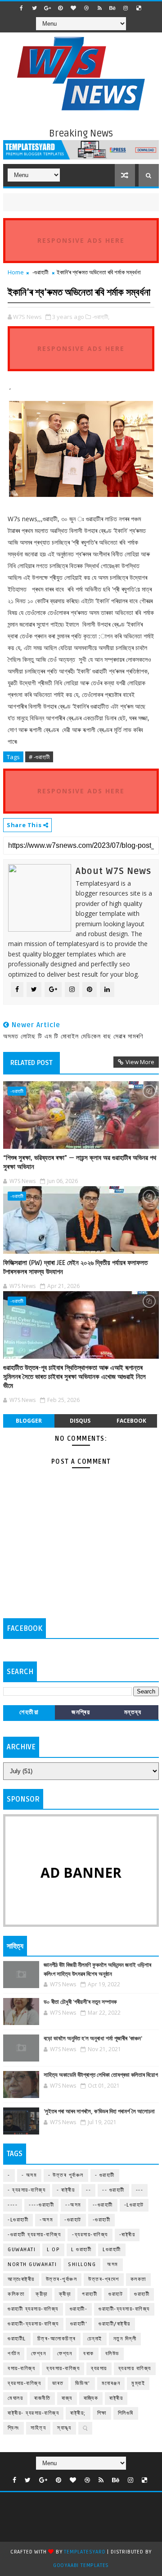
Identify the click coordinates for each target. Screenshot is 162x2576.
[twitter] (34, 8)
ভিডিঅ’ (83, 2383)
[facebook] (21, 8)
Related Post (31, 1063)
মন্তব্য (133, 1712)
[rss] (99, 8)
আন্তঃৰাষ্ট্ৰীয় (21, 2279)
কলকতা (138, 2279)
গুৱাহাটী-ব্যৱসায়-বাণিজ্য (33, 2324)
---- (13, 2205)
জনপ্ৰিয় (81, 1712)
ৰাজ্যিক (91, 2398)
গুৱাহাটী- (79, 2309)
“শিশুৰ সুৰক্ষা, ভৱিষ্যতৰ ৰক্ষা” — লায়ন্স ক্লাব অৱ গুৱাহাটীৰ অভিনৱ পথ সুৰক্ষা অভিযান (80, 1162)
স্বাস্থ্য (64, 2428)
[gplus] (47, 8)
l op (53, 2250)
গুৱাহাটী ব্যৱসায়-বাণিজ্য (33, 2309)
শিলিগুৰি (126, 2413)
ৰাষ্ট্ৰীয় (116, 2398)
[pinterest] (60, 8)
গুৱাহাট (116, 2294)
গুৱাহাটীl (17, 2339)
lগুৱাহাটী (112, 2250)
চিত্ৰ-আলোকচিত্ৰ (57, 2339)
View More (140, 1062)
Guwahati (22, 2250)
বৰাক (89, 2354)
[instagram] (126, 8)
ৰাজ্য (67, 2398)
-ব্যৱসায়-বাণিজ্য (90, 2235)
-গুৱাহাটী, (101, 317)
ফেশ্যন (65, 2354)
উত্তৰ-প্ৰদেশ (104, 2279)
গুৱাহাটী (142, 2294)
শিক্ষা (102, 2413)
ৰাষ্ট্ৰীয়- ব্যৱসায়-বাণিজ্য (33, 2413)
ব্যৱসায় (99, 2369)
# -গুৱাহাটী (39, 757)
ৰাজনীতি (42, 2398)
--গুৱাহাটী (103, 2205)
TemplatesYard (85, 2552)
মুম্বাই (138, 2383)
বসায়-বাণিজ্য (21, 2369)
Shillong (82, 2264)
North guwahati (32, 2264)
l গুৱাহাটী (81, 2250)
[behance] (112, 8)
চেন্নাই (95, 2339)
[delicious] (139, 8)
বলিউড (112, 2354)
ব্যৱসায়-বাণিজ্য (24, 2383)
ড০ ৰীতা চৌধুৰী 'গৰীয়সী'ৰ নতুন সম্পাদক (80, 2002)
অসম (113, 2264)
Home (16, 272)
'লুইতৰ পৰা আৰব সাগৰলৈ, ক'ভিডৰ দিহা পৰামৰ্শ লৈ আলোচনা (99, 2112)
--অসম (73, 2205)
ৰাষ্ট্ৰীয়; (78, 2413)
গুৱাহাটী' (79, 2324)
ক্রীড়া (42, 2294)
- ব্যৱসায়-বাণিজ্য (27, 2190)
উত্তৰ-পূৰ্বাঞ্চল (62, 2279)
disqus (80, 1421)
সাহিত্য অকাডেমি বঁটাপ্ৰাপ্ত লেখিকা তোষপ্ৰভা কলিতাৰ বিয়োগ (101, 2075)
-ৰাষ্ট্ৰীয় (127, 2235)
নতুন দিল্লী (125, 2339)
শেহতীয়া (29, 1712)
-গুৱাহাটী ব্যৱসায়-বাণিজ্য (34, 2235)
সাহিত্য (38, 2428)
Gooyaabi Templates (81, 2565)
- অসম (29, 2175)
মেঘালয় (15, 2398)
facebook (131, 1421)
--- (140, 2190)
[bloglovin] (73, 8)
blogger (29, 1421)
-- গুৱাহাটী (113, 2190)
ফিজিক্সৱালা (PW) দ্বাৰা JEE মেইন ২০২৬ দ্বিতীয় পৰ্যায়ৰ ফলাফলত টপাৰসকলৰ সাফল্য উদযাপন (75, 1267)
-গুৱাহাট (73, 2220)
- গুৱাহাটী (105, 2175)
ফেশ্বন (38, 2354)
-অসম (46, 2220)
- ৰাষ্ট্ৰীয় (66, 2190)
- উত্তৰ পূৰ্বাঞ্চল (66, 2175)
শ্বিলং (13, 2428)
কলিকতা (16, 2294)
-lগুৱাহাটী (18, 2220)
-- (88, 2190)
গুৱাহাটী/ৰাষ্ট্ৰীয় (115, 2324)
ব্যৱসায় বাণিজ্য (135, 2369)
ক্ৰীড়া (65, 2294)
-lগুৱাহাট (134, 2205)
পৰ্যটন (14, 2354)
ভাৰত (58, 2383)
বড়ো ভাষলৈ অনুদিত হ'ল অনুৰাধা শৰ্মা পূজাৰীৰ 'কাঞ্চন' (93, 2039)
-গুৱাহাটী (40, 272)
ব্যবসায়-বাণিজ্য (63, 2369)
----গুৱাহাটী (41, 2205)
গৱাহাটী (90, 2294)
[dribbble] (86, 8)
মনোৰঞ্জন (111, 2383)
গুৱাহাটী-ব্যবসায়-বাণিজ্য (124, 2309)
